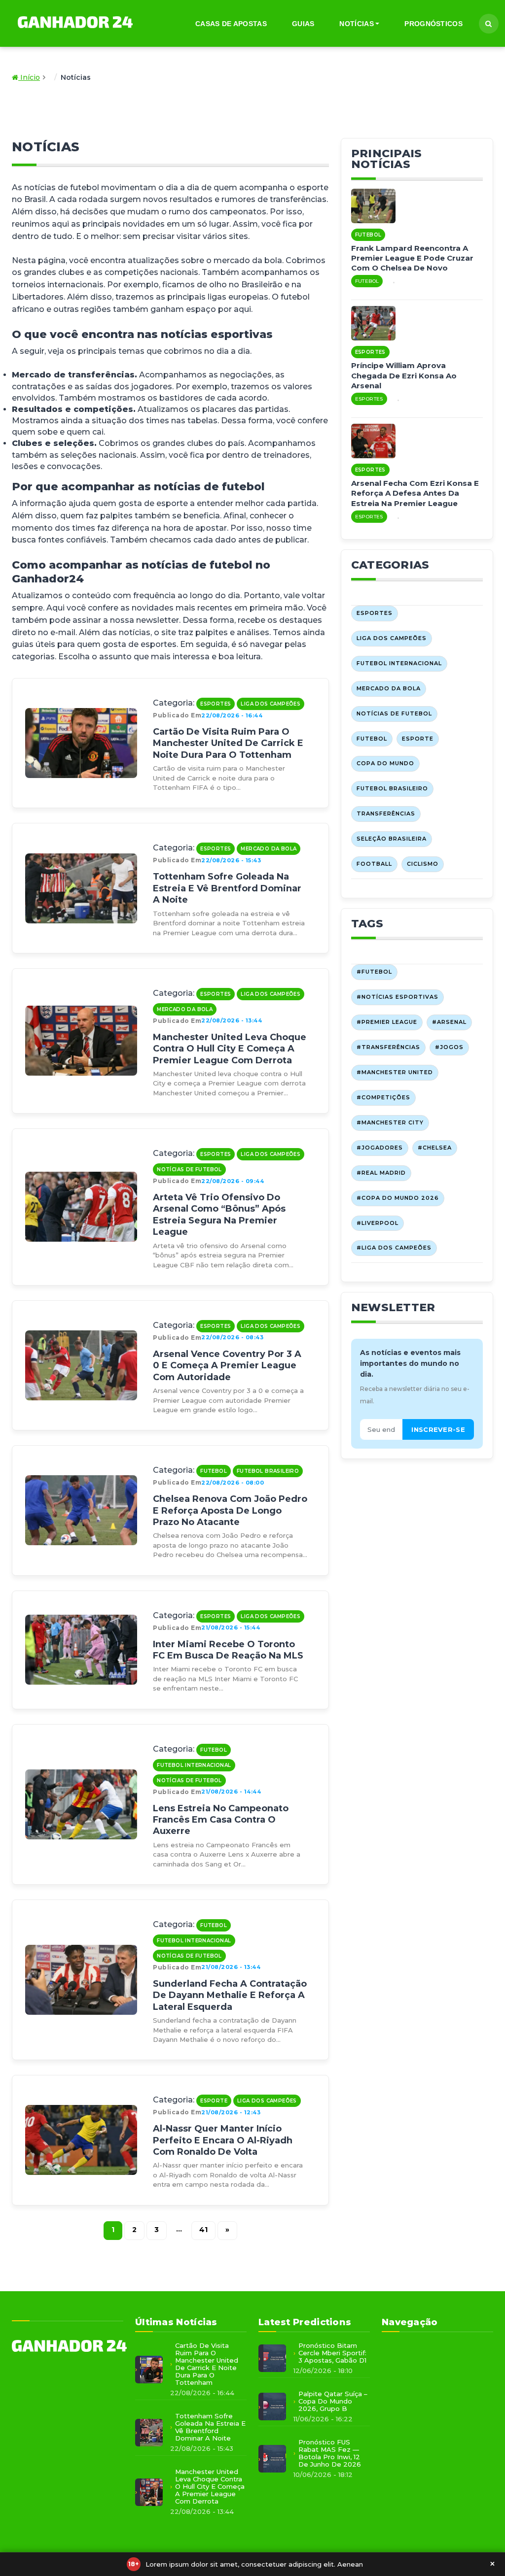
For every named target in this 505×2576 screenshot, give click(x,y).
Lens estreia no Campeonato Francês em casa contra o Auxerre (221, 1820)
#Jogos (449, 1047)
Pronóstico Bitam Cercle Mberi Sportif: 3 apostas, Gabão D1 (332, 2353)
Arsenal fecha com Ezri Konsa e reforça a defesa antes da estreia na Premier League (415, 493)
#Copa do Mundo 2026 (398, 1198)
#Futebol (374, 972)
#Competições (383, 1097)
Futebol (214, 1471)
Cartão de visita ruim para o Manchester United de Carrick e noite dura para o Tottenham (228, 743)
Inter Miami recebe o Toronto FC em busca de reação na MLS (228, 1650)
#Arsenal (449, 1022)
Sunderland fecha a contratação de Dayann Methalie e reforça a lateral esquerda (230, 1995)
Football (374, 864)
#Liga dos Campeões (394, 1248)
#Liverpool (378, 1223)
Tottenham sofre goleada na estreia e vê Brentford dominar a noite (227, 888)
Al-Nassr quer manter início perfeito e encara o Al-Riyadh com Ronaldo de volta (223, 2140)
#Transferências (388, 1047)
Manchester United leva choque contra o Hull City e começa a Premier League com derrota (230, 1049)
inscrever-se (438, 1429)
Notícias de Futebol (189, 1169)
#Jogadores (380, 1148)
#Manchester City (390, 1122)
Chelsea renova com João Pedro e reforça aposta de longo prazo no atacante (230, 1510)
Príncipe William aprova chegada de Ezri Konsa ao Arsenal (404, 375)
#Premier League (387, 1022)
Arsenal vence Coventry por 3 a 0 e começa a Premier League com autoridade (227, 1366)
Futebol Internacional (194, 1765)
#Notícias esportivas (397, 997)
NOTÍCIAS (356, 24)
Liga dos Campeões (271, 704)
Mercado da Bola (269, 849)
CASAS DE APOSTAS (231, 24)
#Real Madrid (381, 1173)
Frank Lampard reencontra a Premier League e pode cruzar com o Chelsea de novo (412, 258)
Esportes (216, 704)
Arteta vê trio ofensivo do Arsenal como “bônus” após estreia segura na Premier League (219, 1215)
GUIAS (303, 24)
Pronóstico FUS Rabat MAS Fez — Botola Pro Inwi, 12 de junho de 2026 (330, 2453)
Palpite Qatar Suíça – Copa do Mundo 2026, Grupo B (333, 2401)
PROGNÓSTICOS (433, 24)
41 (203, 2230)
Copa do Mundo (385, 763)
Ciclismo (423, 864)
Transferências (386, 813)
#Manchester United (395, 1072)
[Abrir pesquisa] (489, 24)
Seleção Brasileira (392, 839)
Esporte (214, 2101)
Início (29, 77)
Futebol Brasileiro (268, 1471)
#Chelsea (435, 1148)
